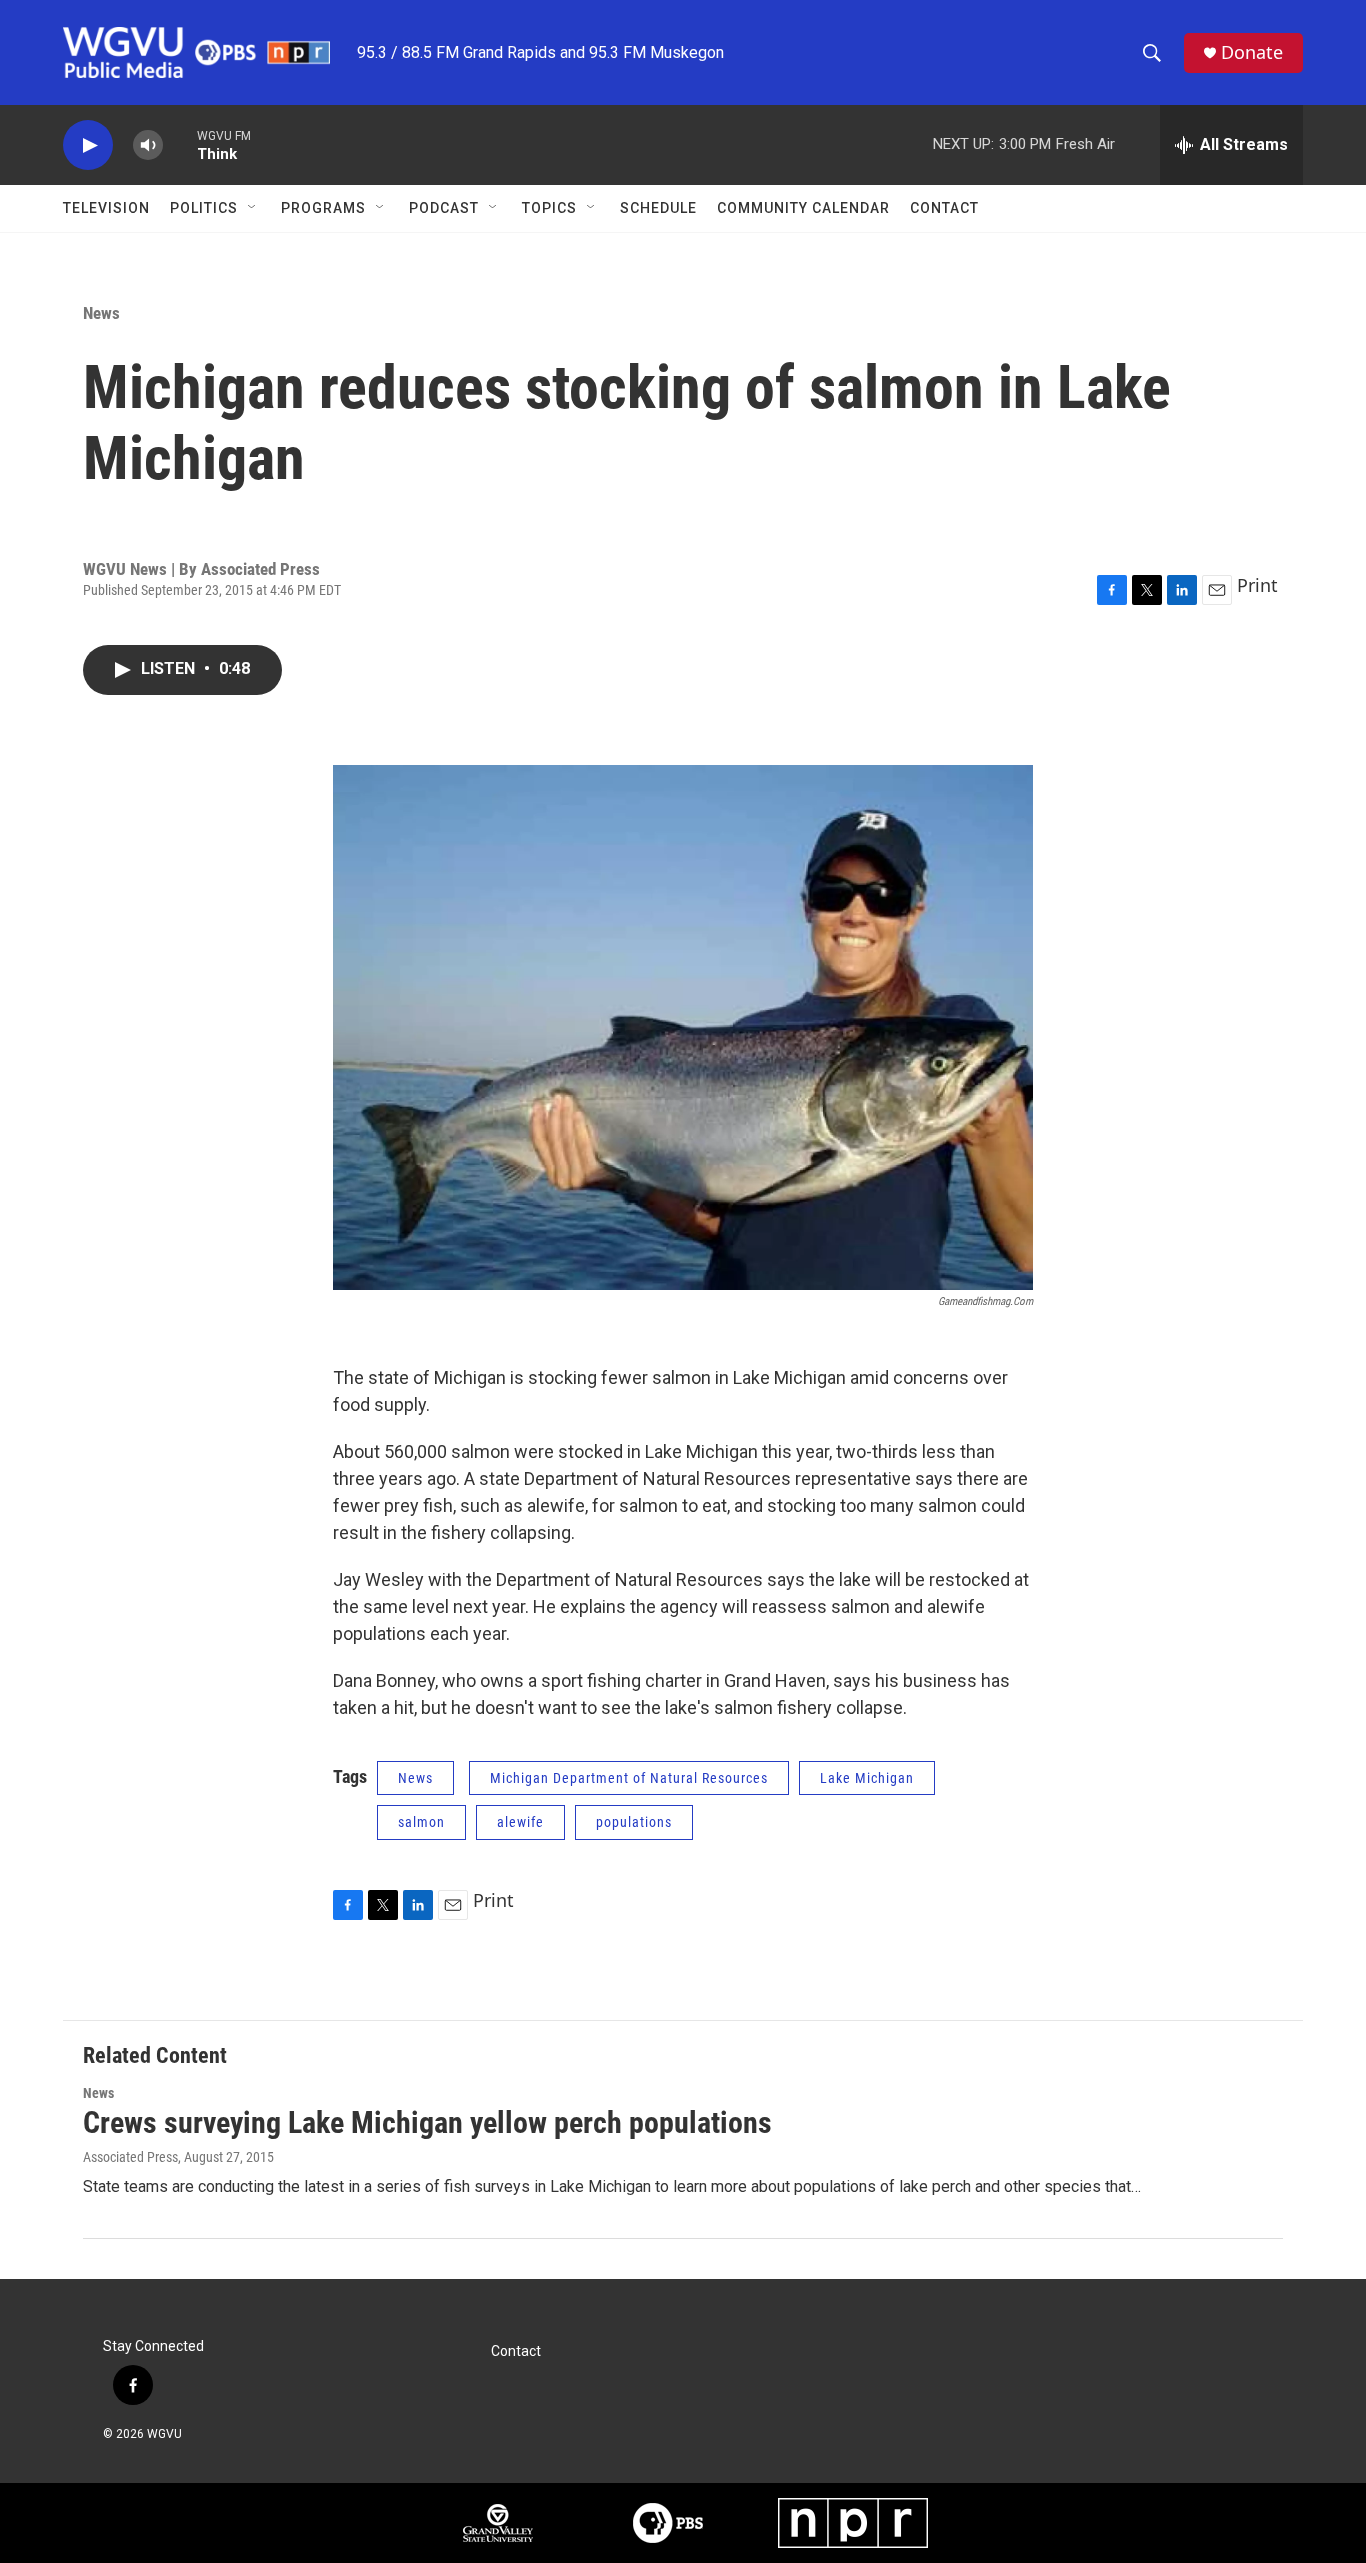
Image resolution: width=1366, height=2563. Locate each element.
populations (634, 1822)
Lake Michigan (867, 1778)
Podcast (444, 208)
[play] (88, 145)
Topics (549, 208)
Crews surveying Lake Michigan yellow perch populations (427, 2122)
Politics (204, 208)
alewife (520, 1822)
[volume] (148, 145)
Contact (944, 208)
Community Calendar (803, 208)
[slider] (180, 144)
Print (1257, 585)
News (101, 313)
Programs (323, 208)
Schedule (658, 208)
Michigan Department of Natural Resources (629, 1778)
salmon (421, 1822)
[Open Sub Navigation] (253, 208)
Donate (1252, 52)
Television (106, 208)
